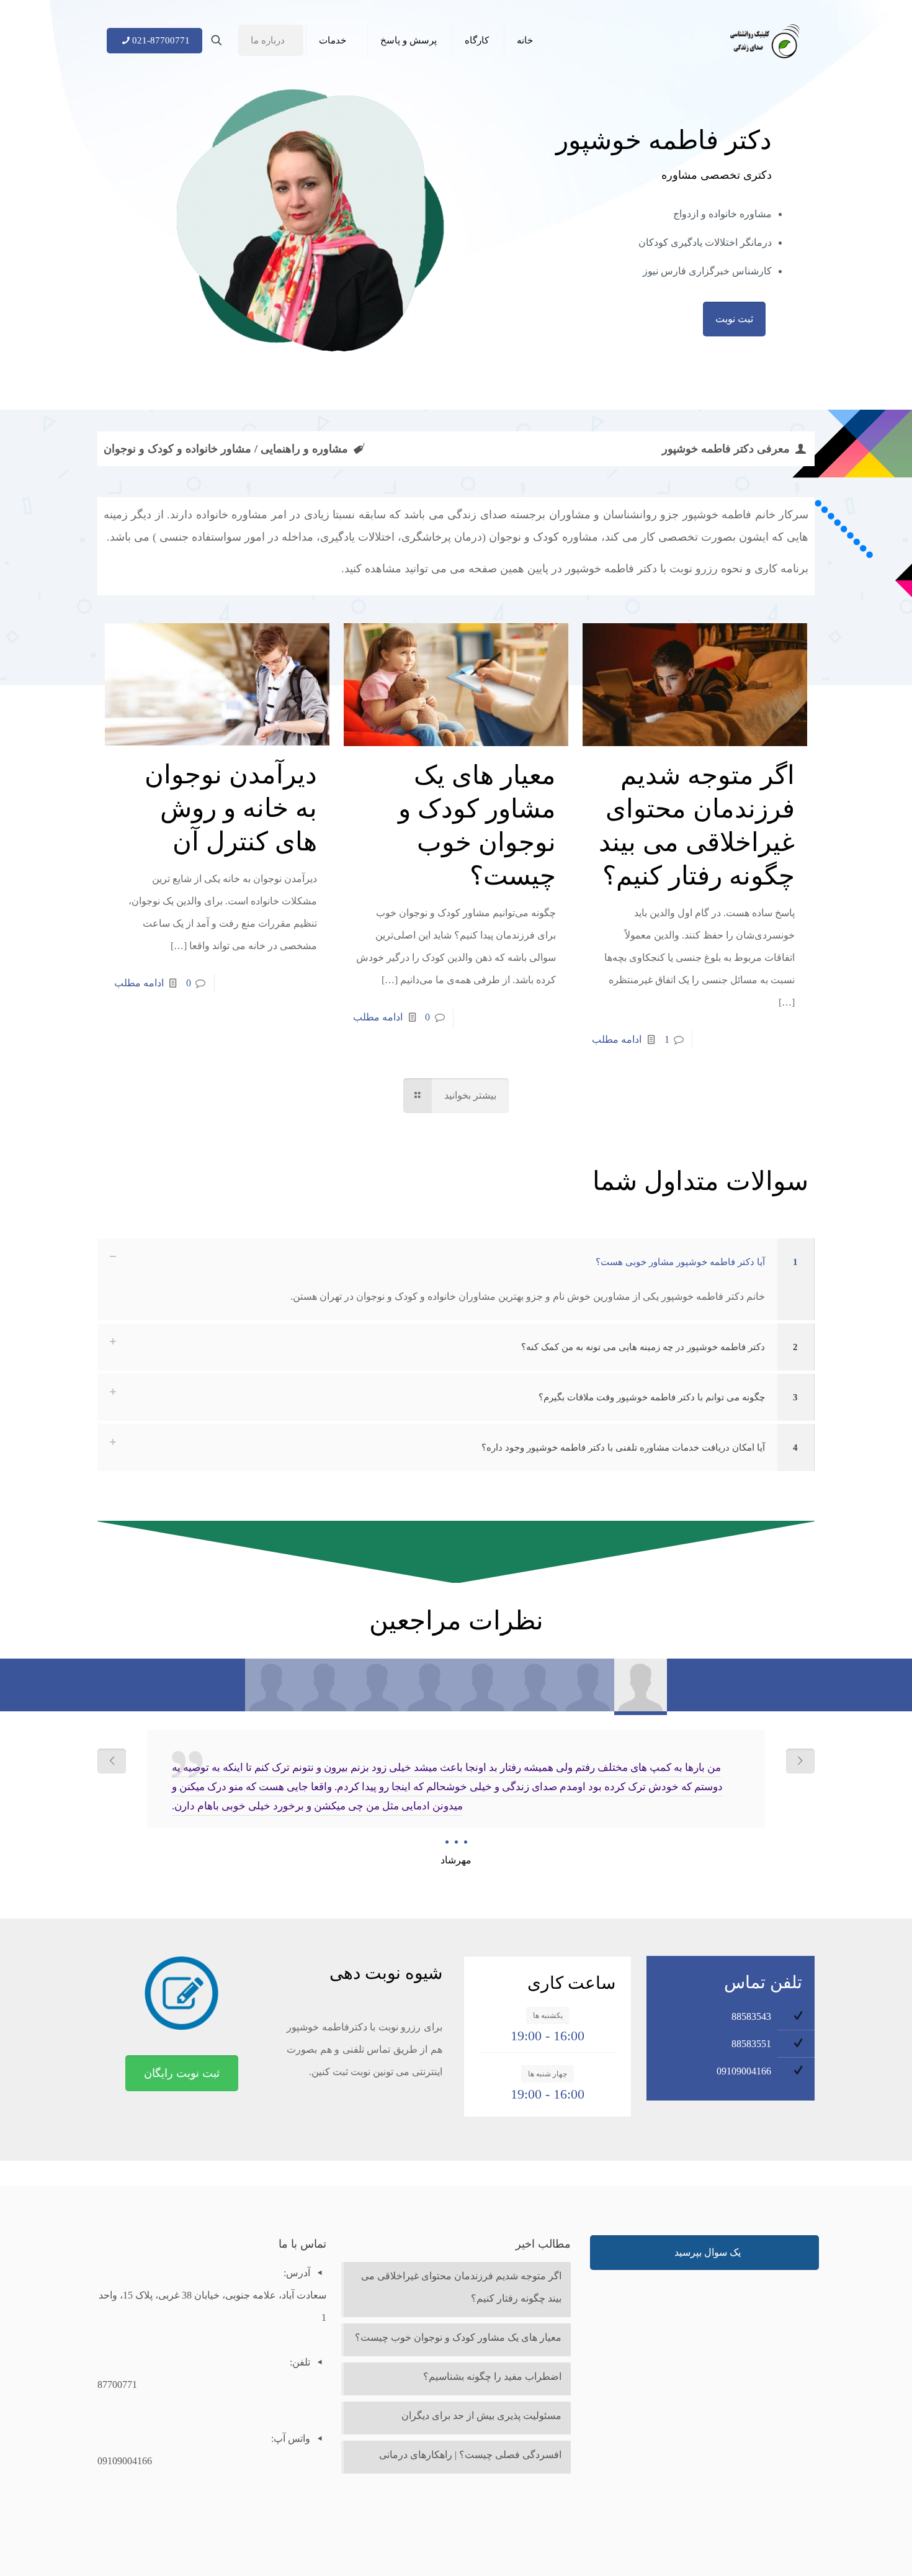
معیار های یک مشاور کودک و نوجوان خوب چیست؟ (458, 2337)
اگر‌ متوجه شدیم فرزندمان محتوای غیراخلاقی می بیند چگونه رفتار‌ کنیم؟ (461, 2287)
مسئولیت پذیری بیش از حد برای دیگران (481, 2416)
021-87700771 (161, 40)
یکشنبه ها (548, 2015)
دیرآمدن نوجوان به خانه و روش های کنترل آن (231, 808)
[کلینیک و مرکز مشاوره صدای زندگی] (765, 40)
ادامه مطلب (617, 1039)
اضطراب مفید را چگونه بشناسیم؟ (492, 2376)
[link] (456, 1279)
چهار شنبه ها (548, 2074)
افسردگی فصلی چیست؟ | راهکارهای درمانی (470, 2455)
